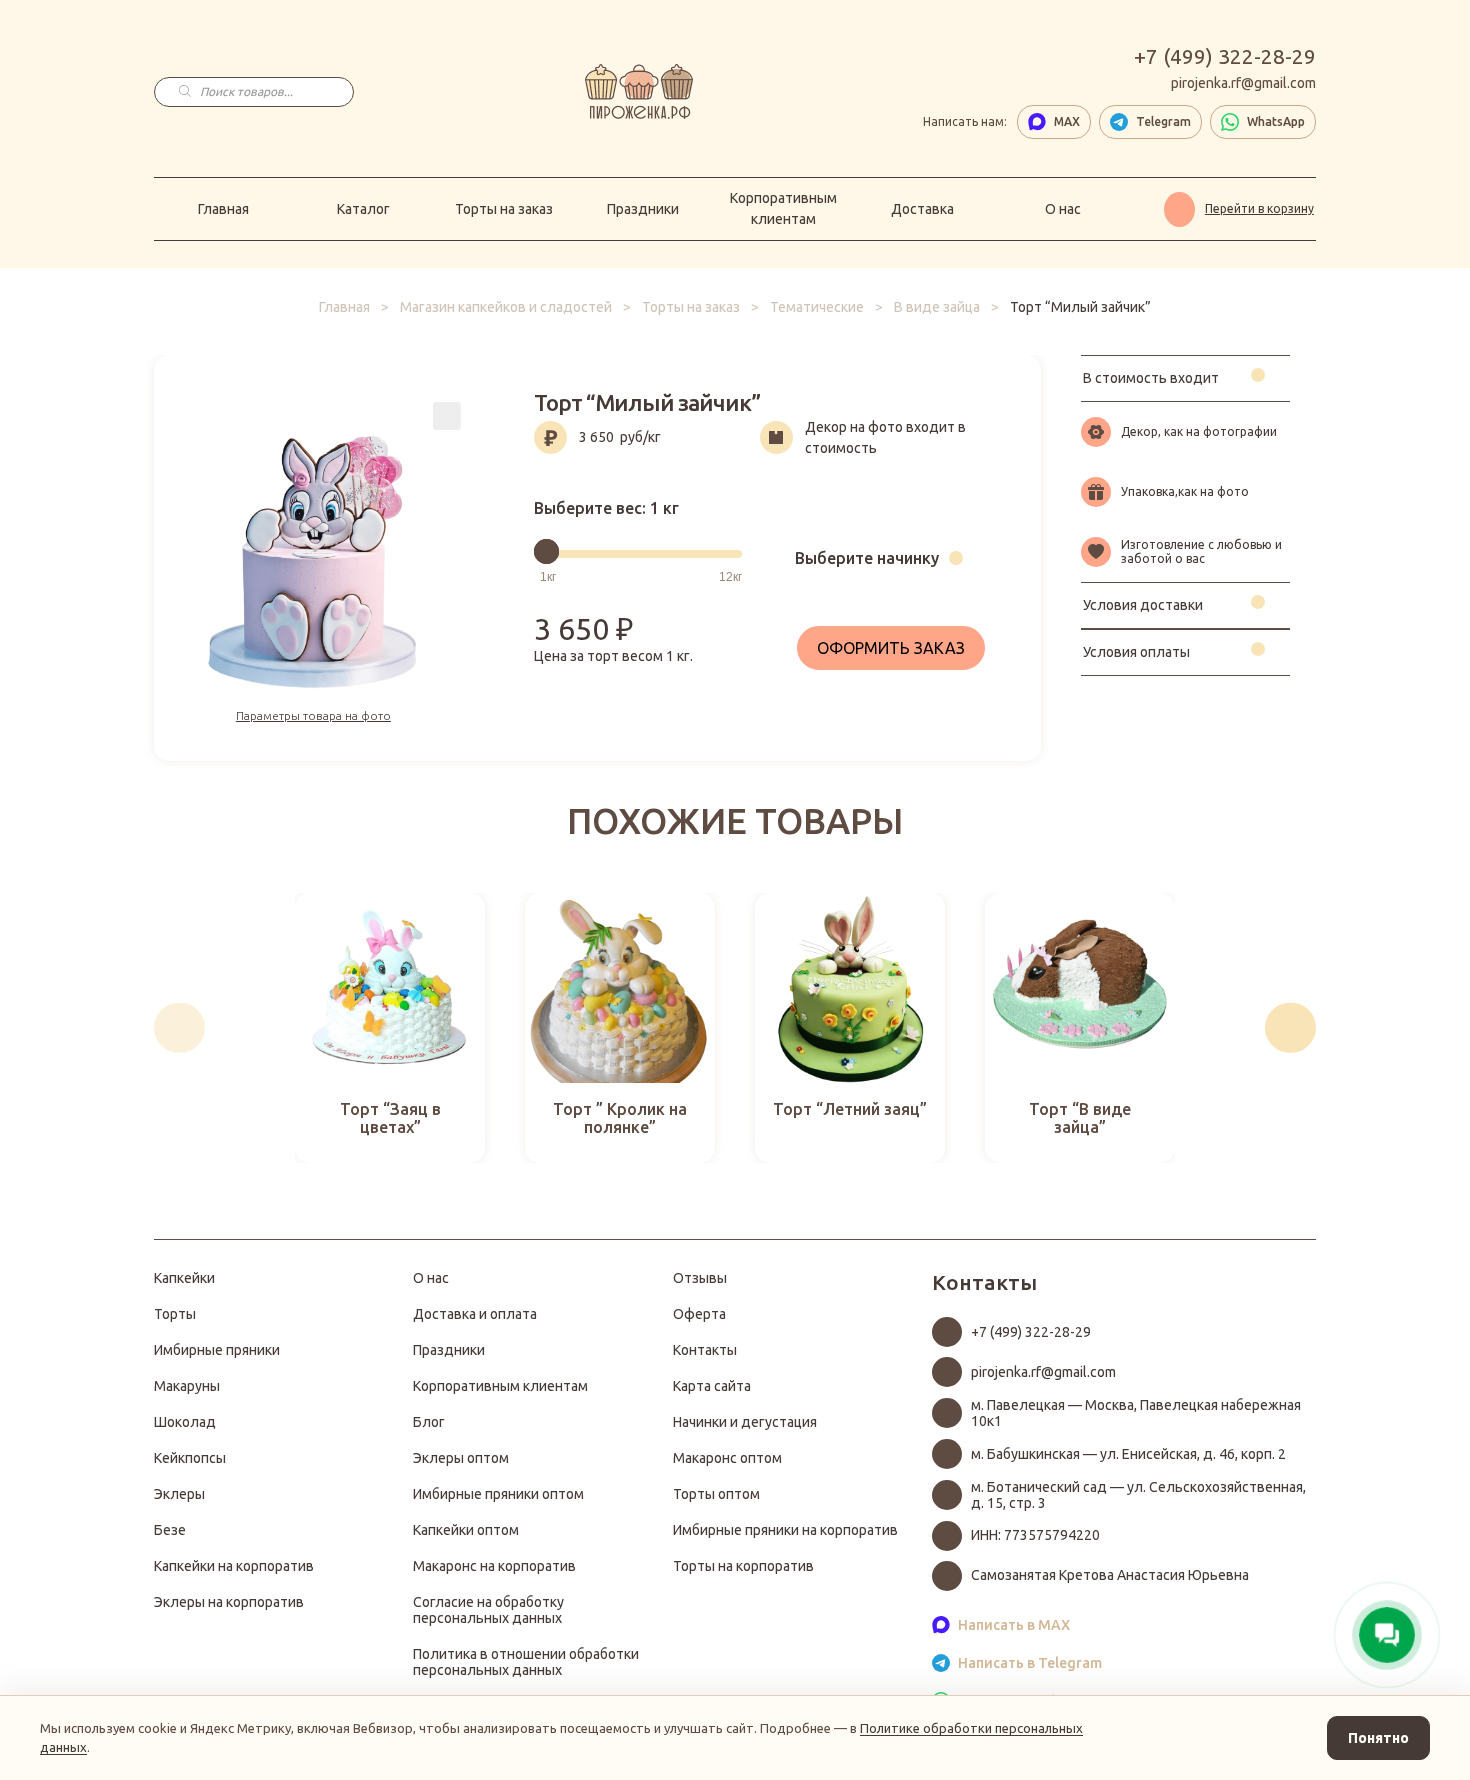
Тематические (817, 307)
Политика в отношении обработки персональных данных (526, 1662)
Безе (170, 1530)
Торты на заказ (504, 209)
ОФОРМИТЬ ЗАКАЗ (891, 648)
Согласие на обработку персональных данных (488, 1610)
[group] (390, 1028)
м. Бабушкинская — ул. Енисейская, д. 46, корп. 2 (1128, 1454)
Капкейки (184, 1278)
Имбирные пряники (217, 1350)
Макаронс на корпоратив (494, 1566)
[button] (179, 1027)
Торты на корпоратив (743, 1566)
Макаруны (187, 1386)
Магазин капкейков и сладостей (506, 307)
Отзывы (700, 1278)
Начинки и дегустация (745, 1422)
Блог (429, 1422)
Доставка (922, 209)
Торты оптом (716, 1494)
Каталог (363, 209)
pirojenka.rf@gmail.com (1243, 83)
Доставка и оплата (475, 1314)
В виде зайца (937, 307)
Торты (175, 1314)
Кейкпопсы (190, 1458)
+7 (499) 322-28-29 (1225, 56)
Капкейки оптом (466, 1530)
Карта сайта (712, 1386)
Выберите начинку (867, 558)
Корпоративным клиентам (783, 208)
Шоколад (185, 1422)
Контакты (705, 1350)
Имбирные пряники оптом (498, 1494)
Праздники (643, 209)
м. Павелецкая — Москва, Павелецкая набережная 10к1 (1136, 1413)
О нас (1063, 209)
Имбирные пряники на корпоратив (785, 1530)
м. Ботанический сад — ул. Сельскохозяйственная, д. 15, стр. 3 (1138, 1495)
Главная (223, 209)
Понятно (1378, 1738)
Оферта (699, 1314)
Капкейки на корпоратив (234, 1566)
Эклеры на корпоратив (229, 1602)
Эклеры (179, 1494)
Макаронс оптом (727, 1458)
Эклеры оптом (461, 1458)
